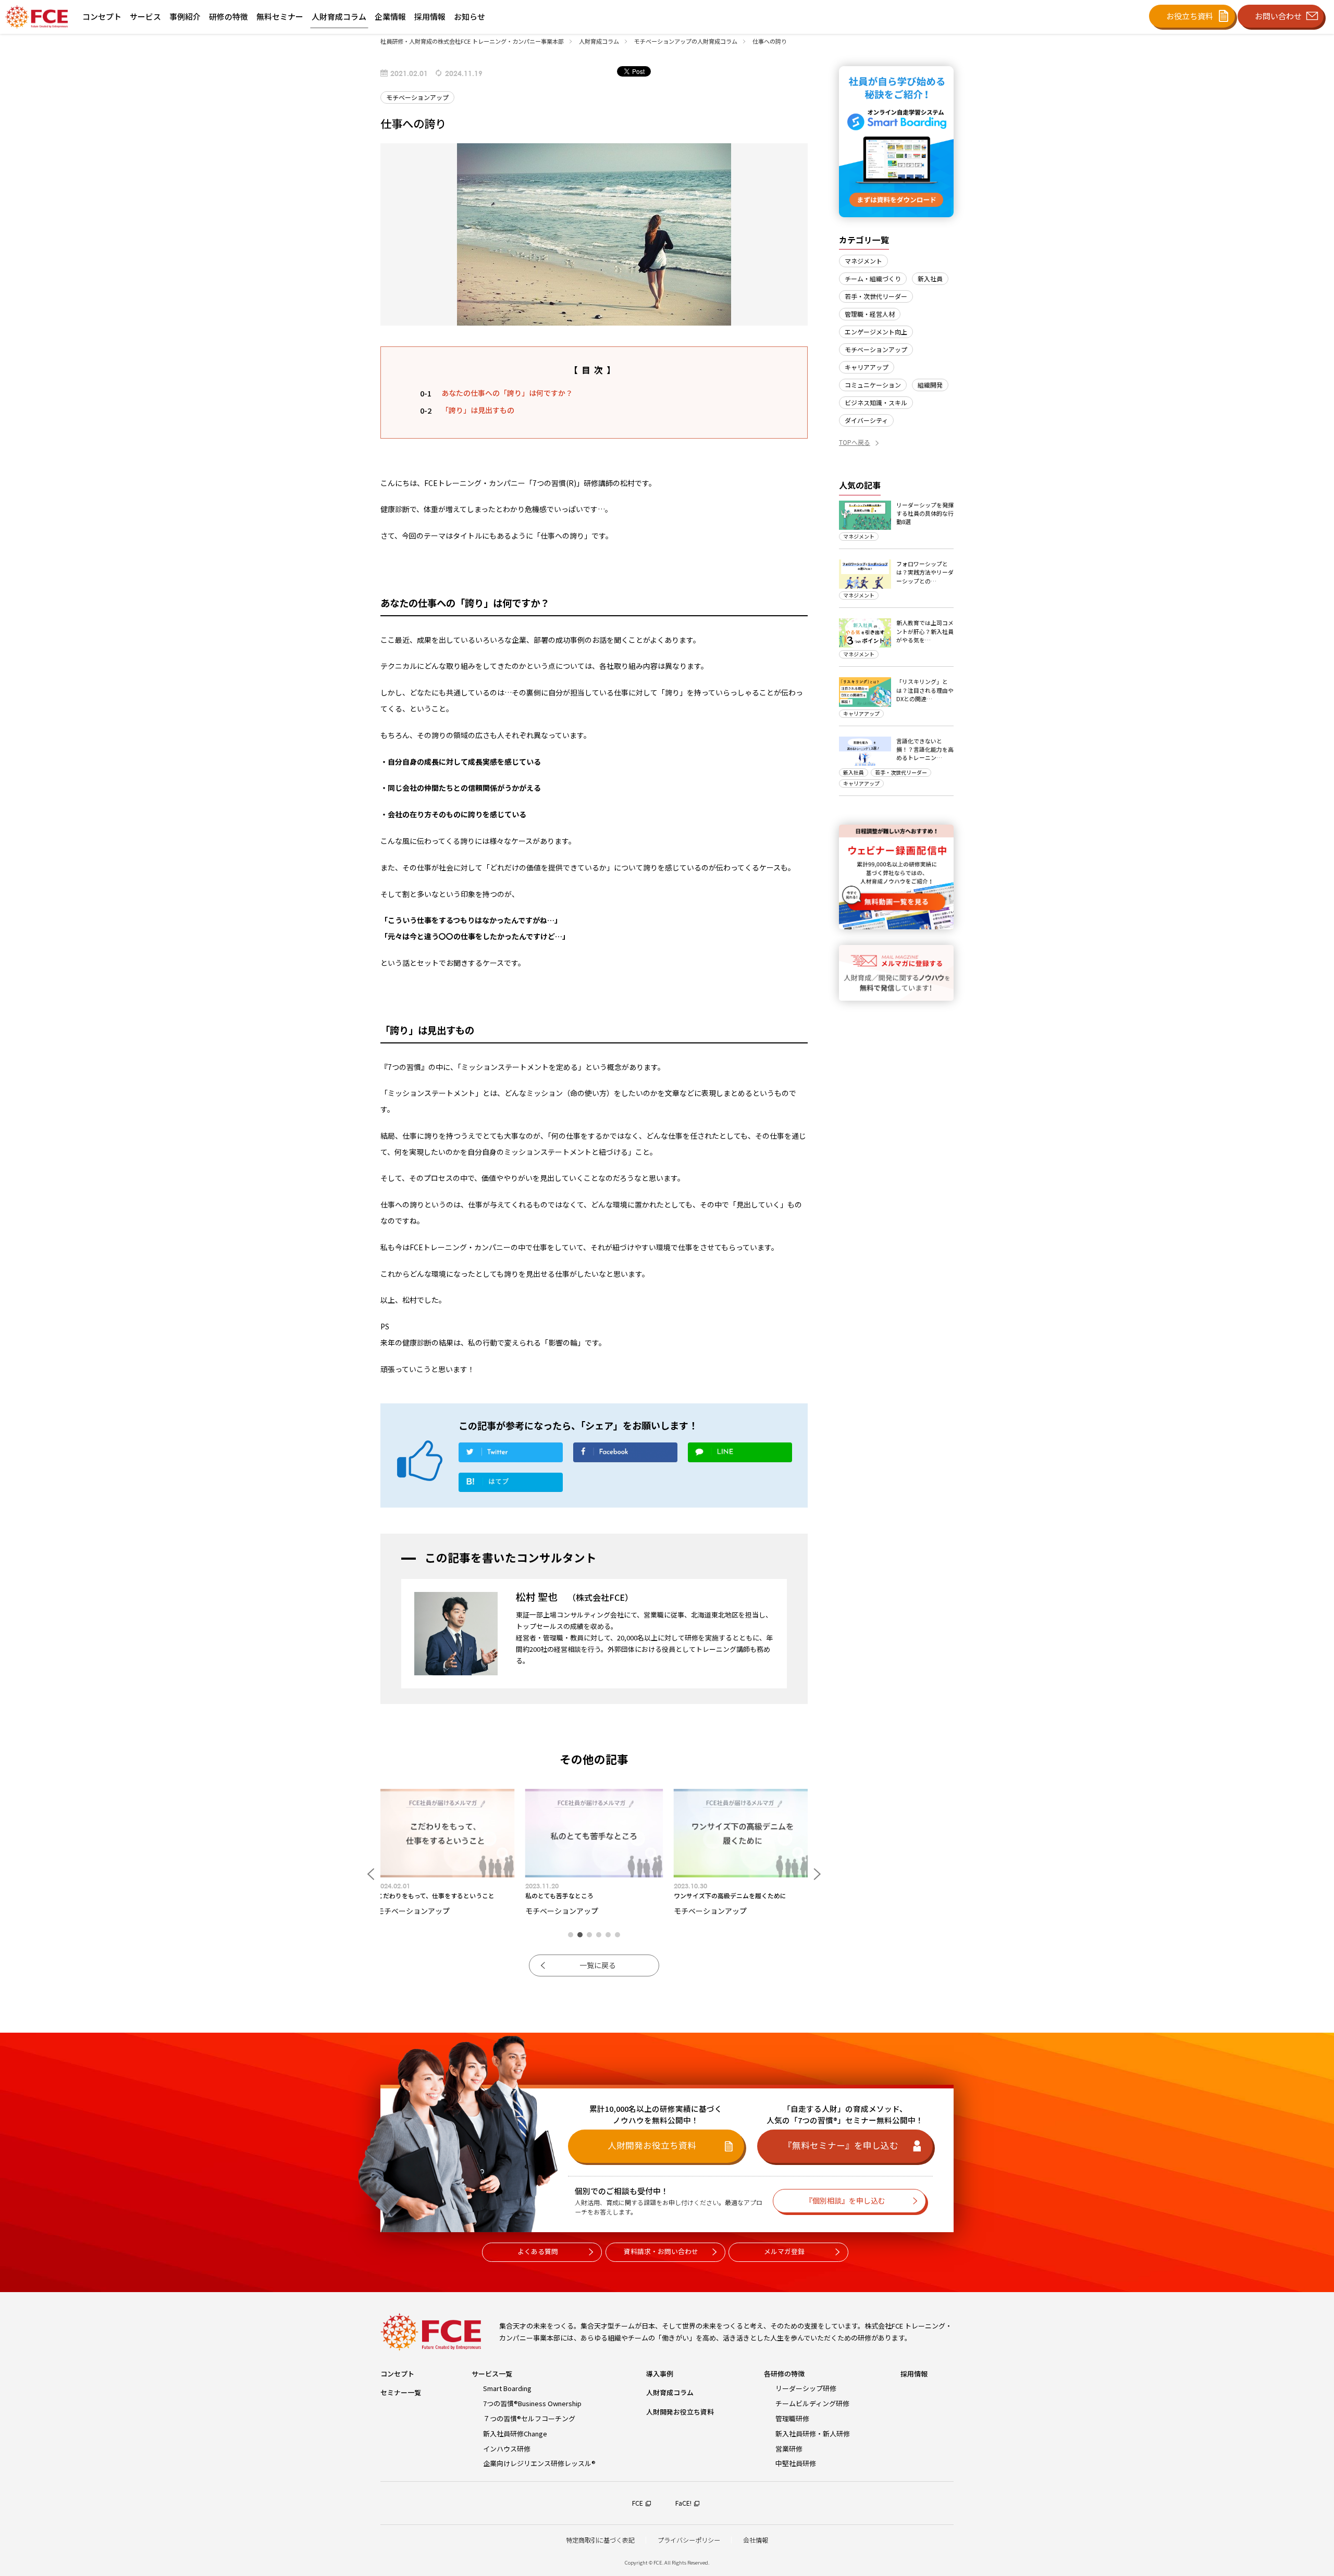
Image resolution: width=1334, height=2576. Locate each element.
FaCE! (683, 2503)
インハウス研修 (507, 2449)
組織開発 (930, 385)
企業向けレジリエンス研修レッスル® (539, 2463)
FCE (638, 2503)
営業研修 (789, 2449)
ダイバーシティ (866, 420)
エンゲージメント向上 (876, 332)
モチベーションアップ (876, 349)
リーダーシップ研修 (806, 2388)
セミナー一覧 (401, 2392)
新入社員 (930, 278)
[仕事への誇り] (511, 1485)
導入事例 (660, 2374)
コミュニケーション (873, 385)
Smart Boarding (507, 2388)
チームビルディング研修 (812, 2403)
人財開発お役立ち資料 (680, 2412)
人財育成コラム (670, 2392)
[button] (571, 1935)
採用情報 (914, 2374)
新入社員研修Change (515, 2434)
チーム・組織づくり (873, 278)
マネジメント (863, 261)
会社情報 (756, 2540)
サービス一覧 (492, 2374)
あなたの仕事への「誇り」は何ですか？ (507, 393)
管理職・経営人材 (870, 314)
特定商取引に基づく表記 (600, 2540)
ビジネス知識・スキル (876, 402)
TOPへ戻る (855, 442)
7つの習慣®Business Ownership (532, 2403)
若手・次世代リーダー (876, 296)
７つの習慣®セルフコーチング (529, 2418)
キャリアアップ (867, 367)
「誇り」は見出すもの (478, 410)
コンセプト (397, 2374)
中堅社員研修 (796, 2463)
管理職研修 (792, 2418)
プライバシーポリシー (689, 2540)
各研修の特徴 (784, 2374)
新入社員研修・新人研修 (813, 2434)
